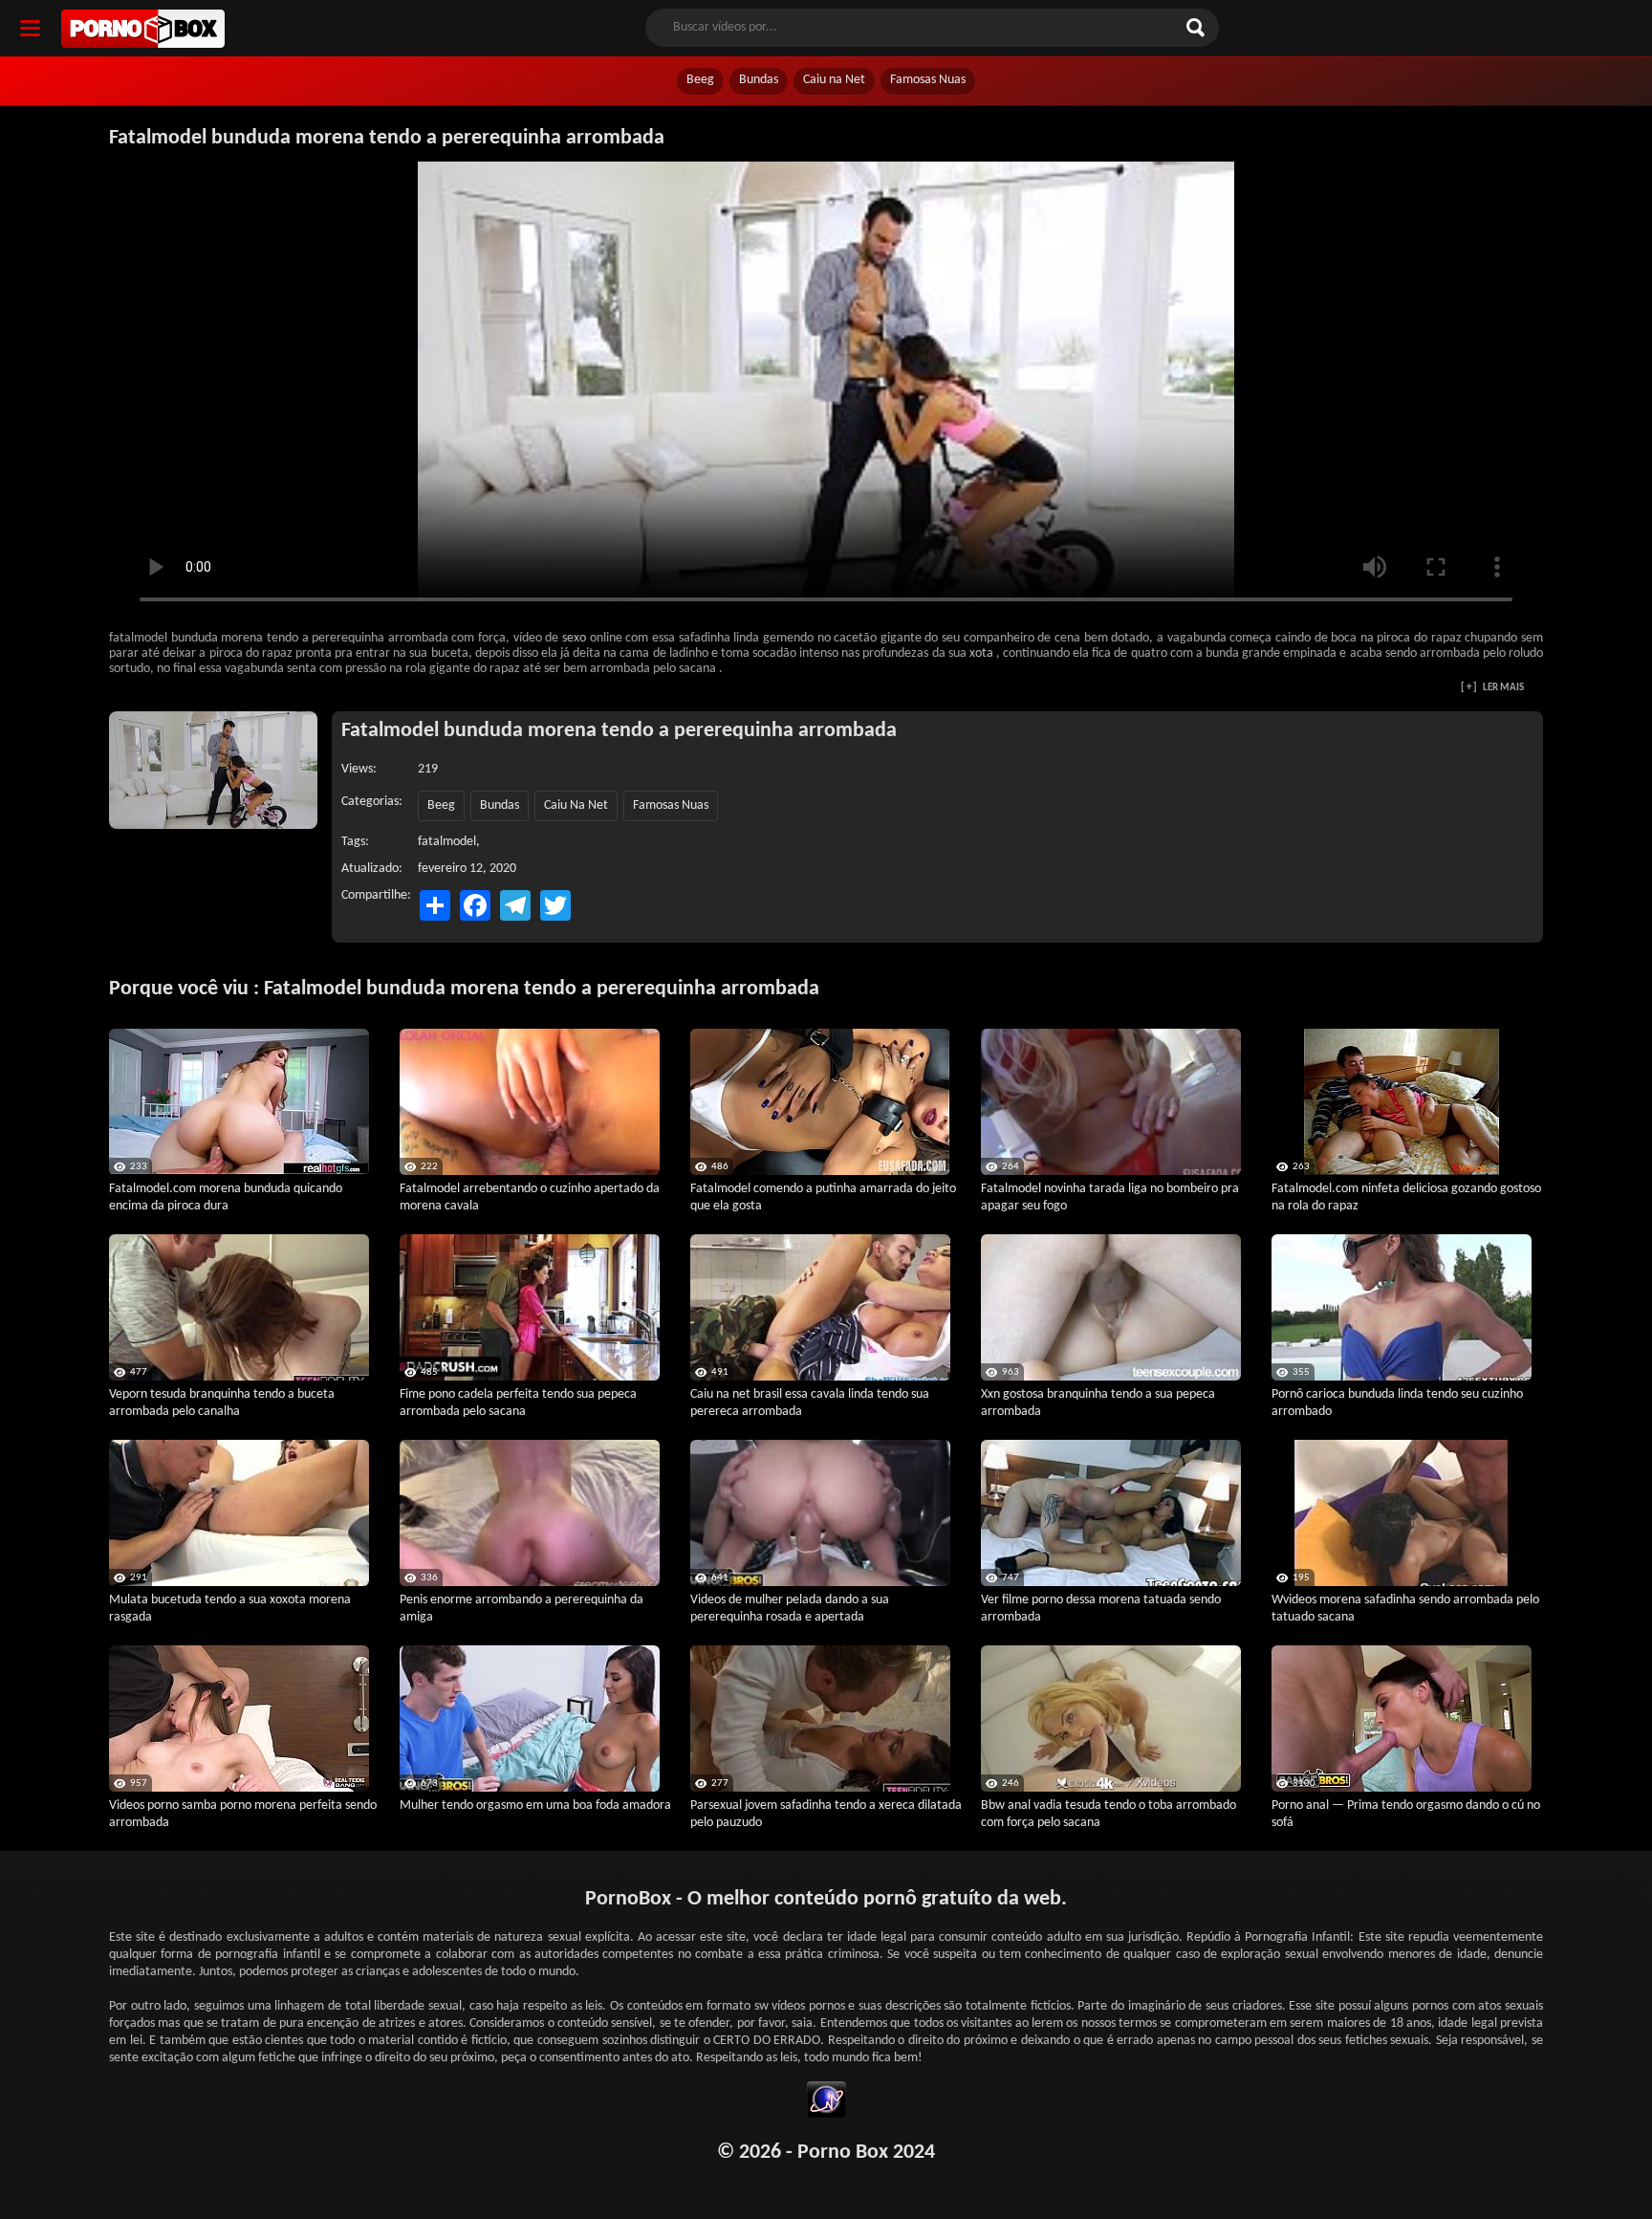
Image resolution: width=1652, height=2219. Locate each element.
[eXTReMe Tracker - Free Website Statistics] (826, 2102)
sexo (574, 638)
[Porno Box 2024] (143, 29)
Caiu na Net (834, 80)
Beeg (700, 80)
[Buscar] (1198, 28)
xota (981, 653)
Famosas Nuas (928, 80)
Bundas (759, 80)
